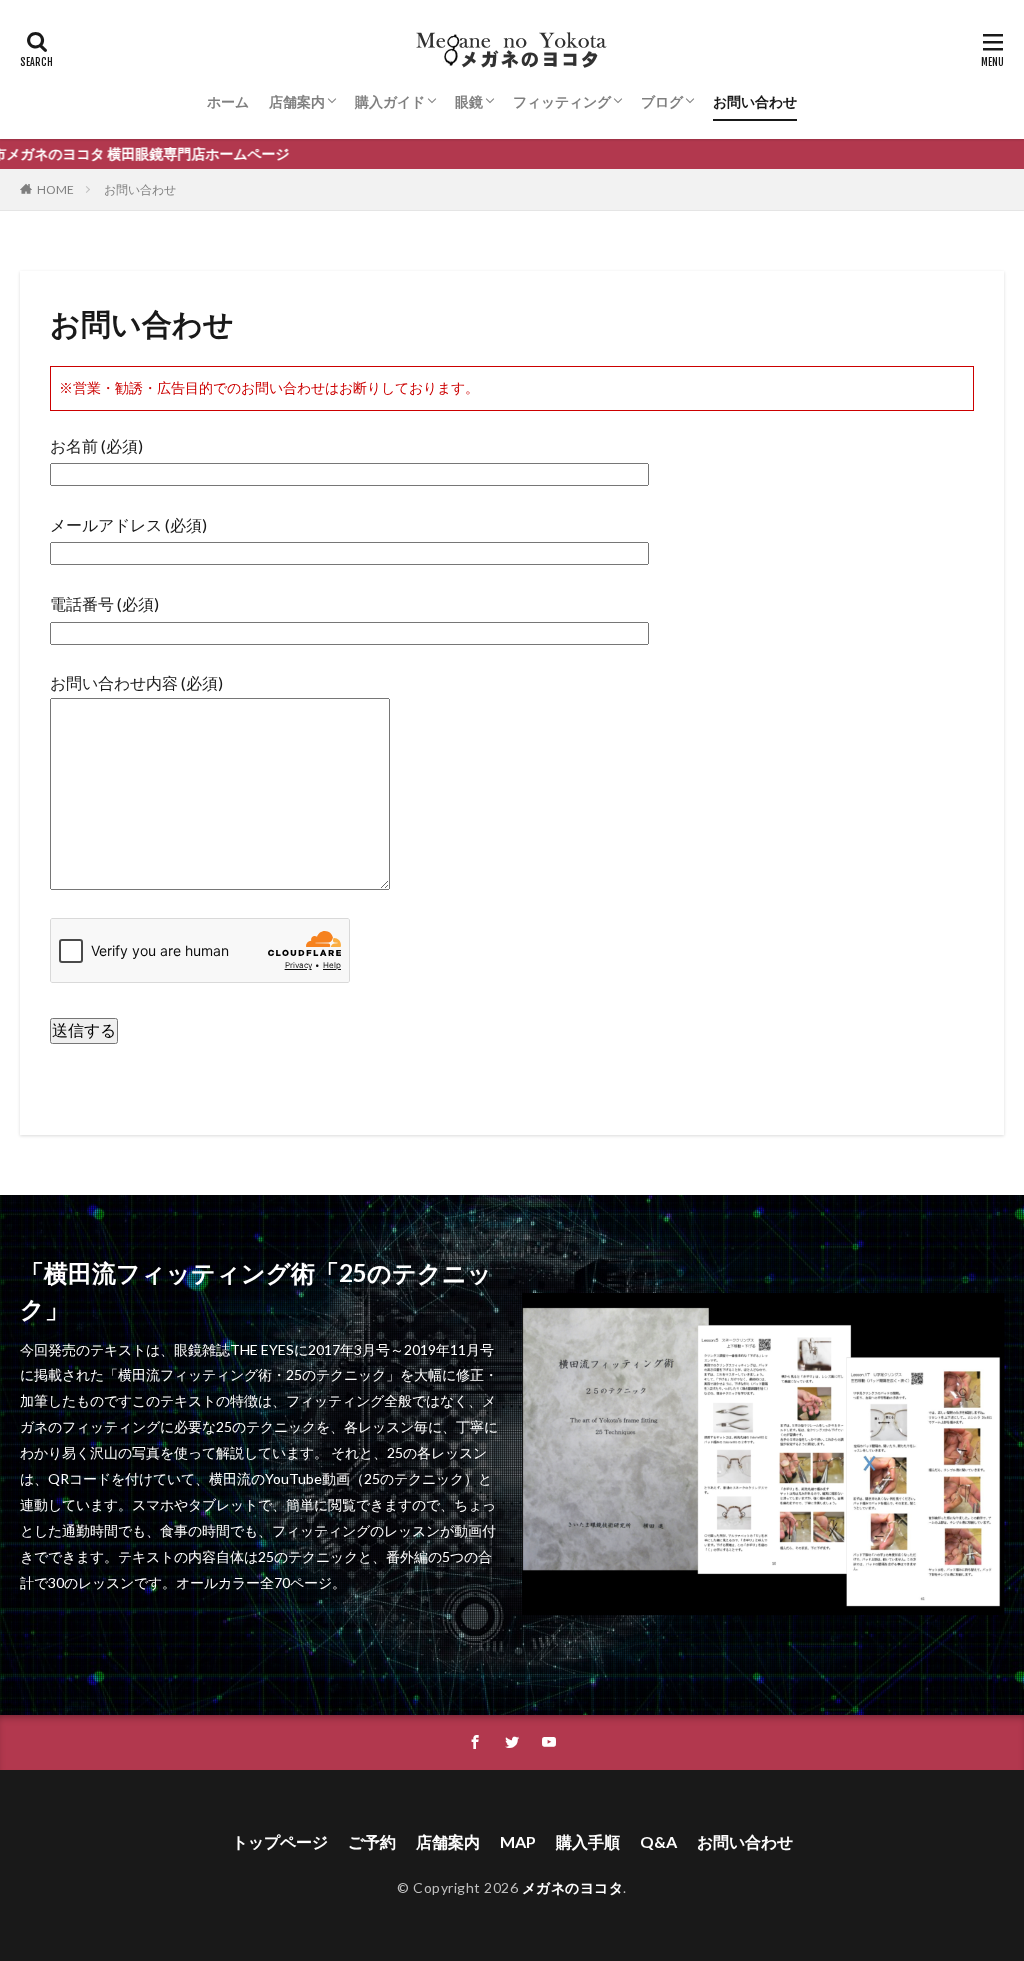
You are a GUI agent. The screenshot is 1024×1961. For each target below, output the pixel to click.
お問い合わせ (755, 101)
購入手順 (588, 1841)
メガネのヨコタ (573, 1887)
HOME (55, 189)
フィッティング (562, 101)
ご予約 (372, 1841)
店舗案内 (297, 101)
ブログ (662, 101)
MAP (518, 1841)
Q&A (658, 1841)
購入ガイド (390, 101)
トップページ (280, 1841)
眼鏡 (469, 101)
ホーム (228, 101)
